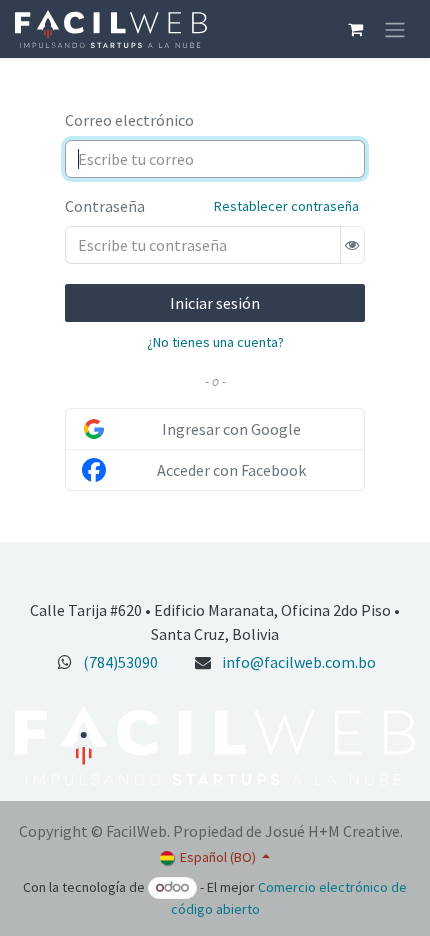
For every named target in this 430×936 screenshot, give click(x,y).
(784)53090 (120, 662)
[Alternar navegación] (395, 29)
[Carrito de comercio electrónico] (355, 29)
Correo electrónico (129, 120)
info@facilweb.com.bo (299, 662)
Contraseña (105, 206)
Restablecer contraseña (286, 206)
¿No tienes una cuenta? (215, 342)
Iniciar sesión (215, 303)
